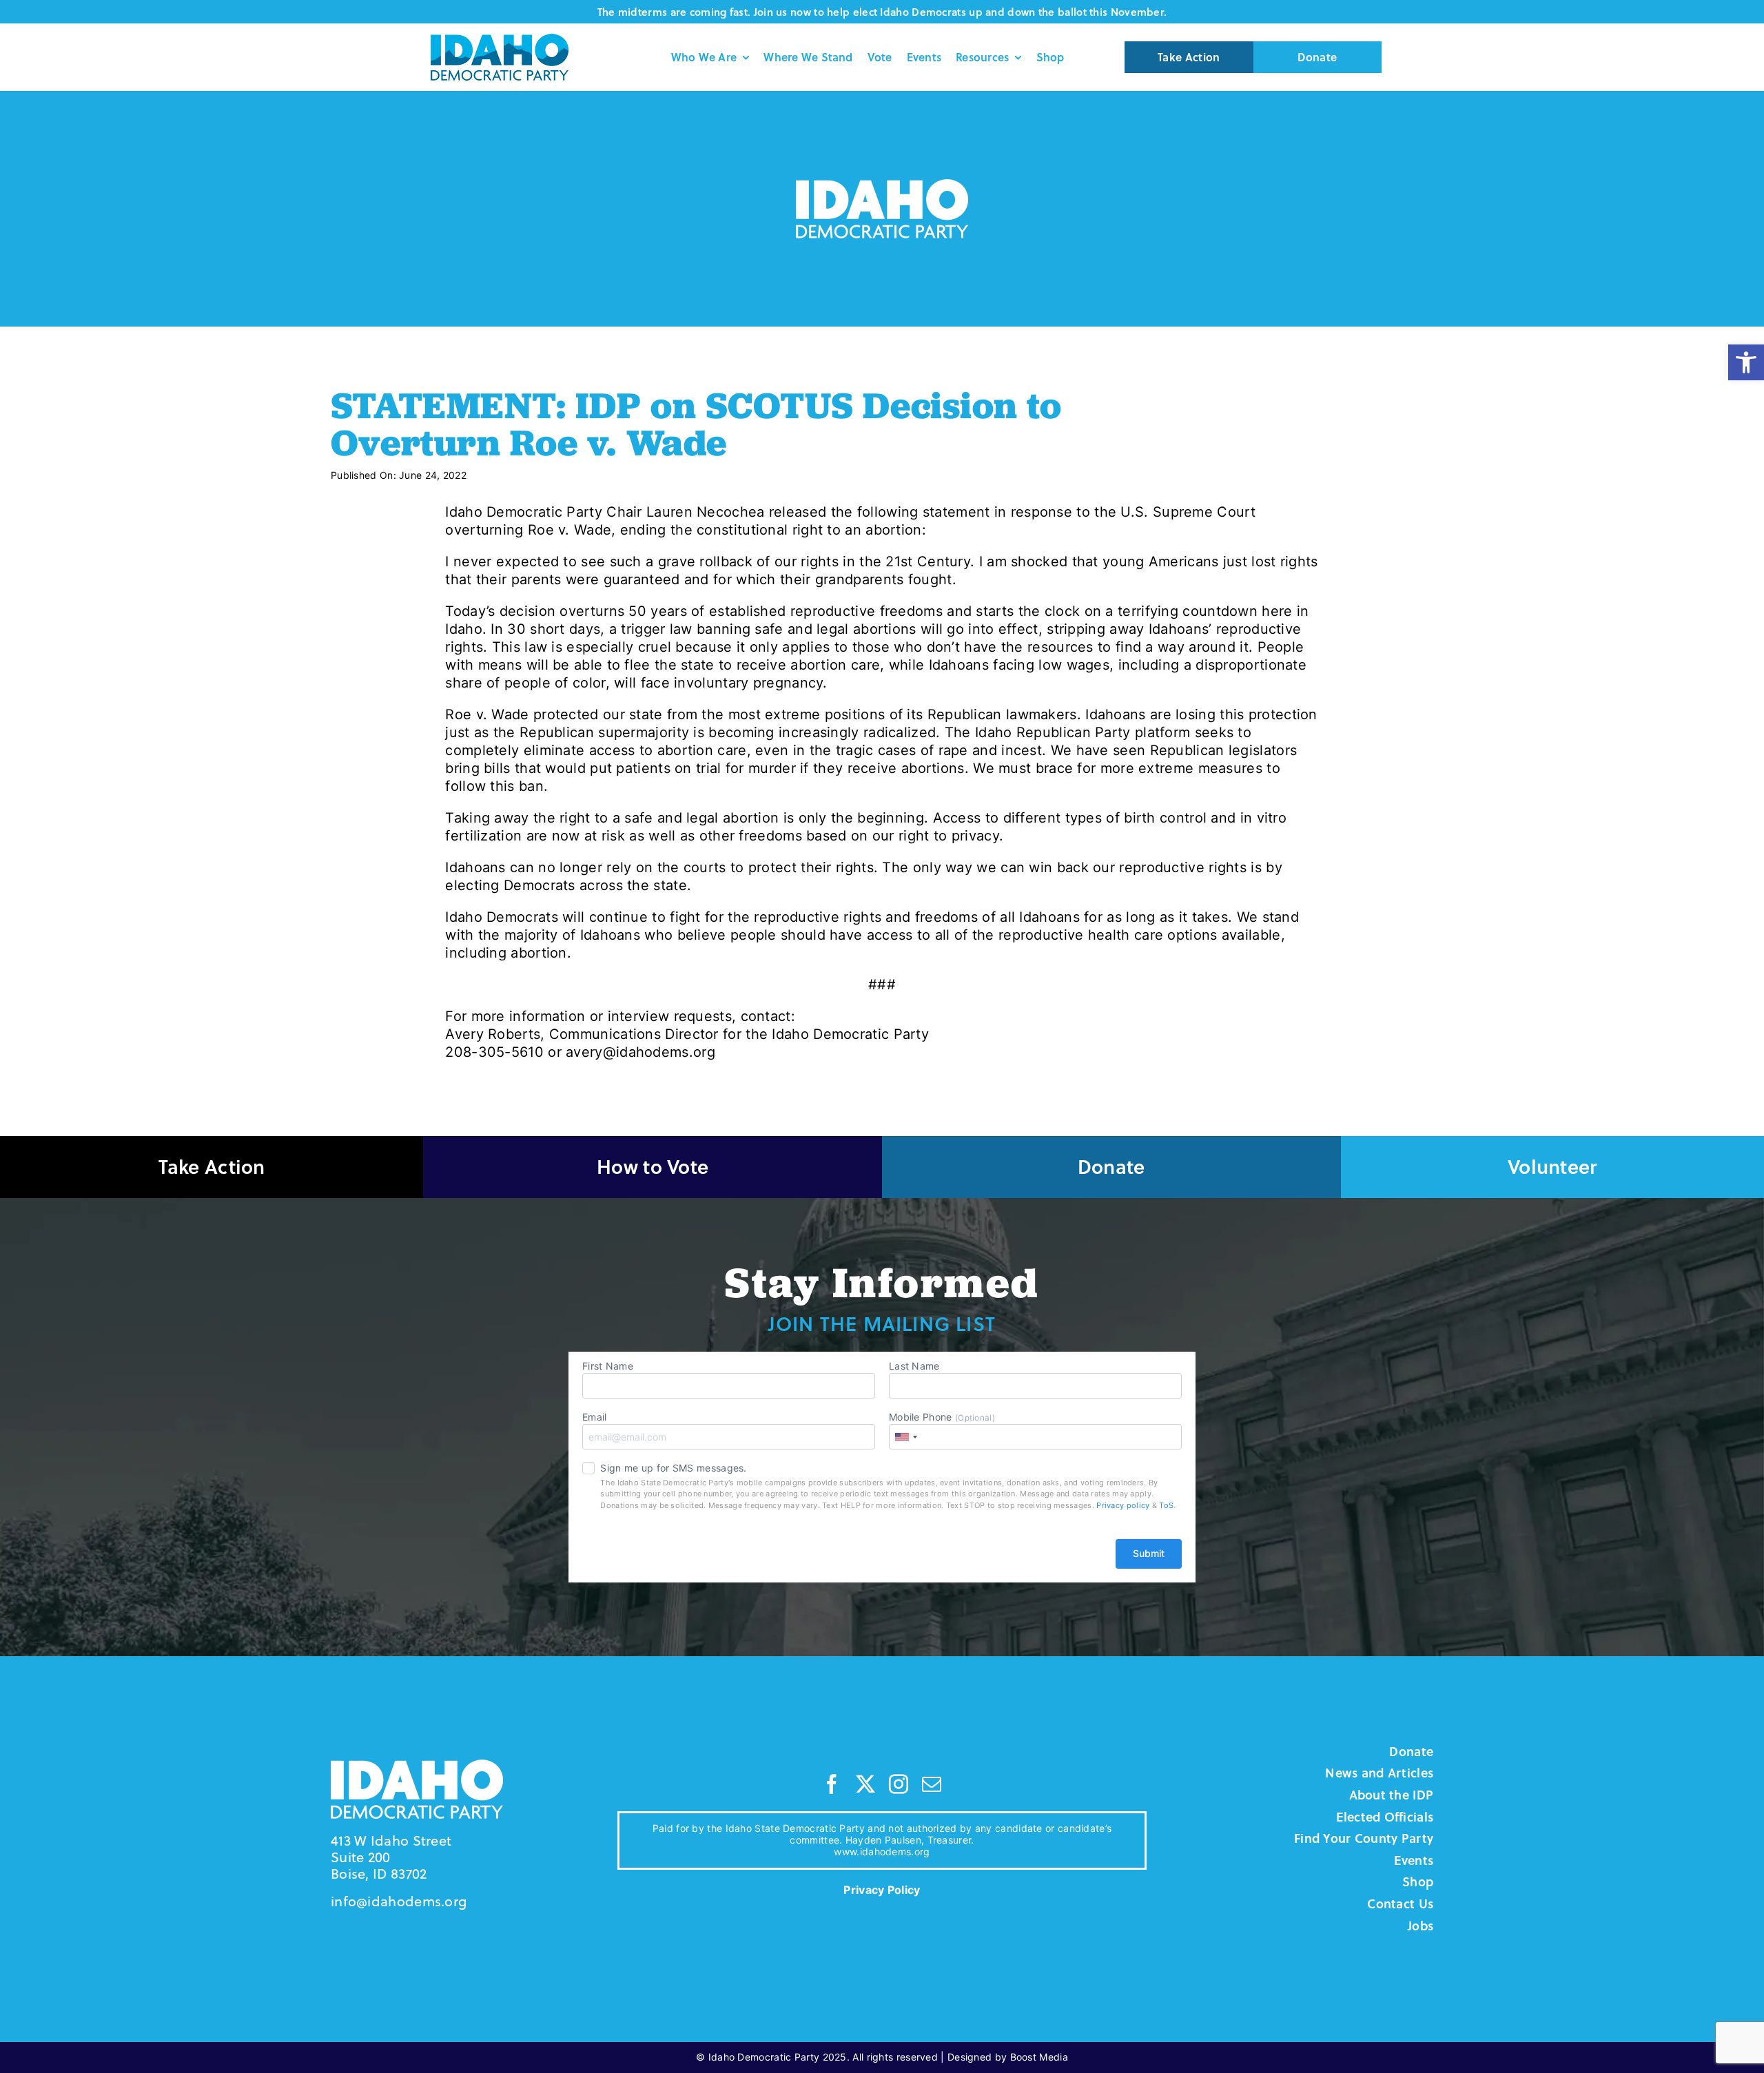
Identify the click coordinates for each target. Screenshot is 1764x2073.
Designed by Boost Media (1008, 2057)
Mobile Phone (942, 1417)
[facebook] (832, 1784)
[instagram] (899, 1784)
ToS (1166, 1505)
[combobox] (905, 1437)
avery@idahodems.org (640, 1052)
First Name (608, 1366)
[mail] (932, 1784)
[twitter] (865, 1784)
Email (595, 1417)
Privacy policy (1123, 1505)
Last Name (914, 1366)
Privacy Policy (882, 1890)
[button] (1746, 362)
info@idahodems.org (399, 1901)
